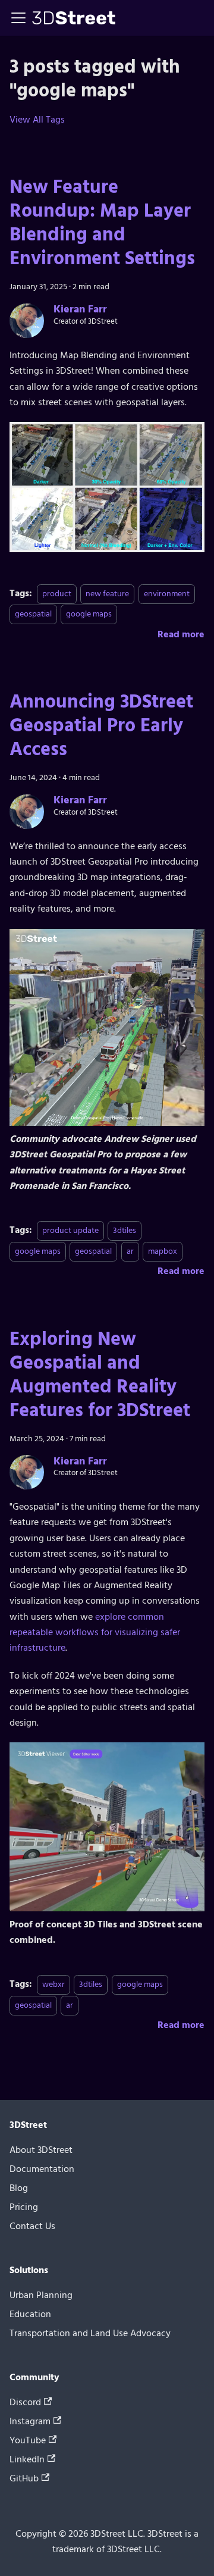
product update (70, 1230)
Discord (25, 2402)
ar (130, 1251)
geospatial (33, 614)
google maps (89, 614)
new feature (107, 594)
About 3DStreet (41, 2150)
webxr (53, 1984)
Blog (19, 2188)
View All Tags (37, 120)
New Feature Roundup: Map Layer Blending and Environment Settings (102, 223)
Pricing (24, 2207)
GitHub (24, 2478)
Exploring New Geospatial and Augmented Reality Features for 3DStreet (100, 1375)
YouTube (28, 2440)
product (57, 594)
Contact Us (32, 2226)
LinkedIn (27, 2459)
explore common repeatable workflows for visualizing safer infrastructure (95, 1633)
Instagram (30, 2421)
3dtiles (125, 1230)
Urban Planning (41, 2295)
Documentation (42, 2169)
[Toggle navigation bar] (18, 18)
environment (167, 594)
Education (30, 2314)
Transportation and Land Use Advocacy (90, 2333)
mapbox (163, 1251)
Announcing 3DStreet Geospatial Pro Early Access (101, 725)
